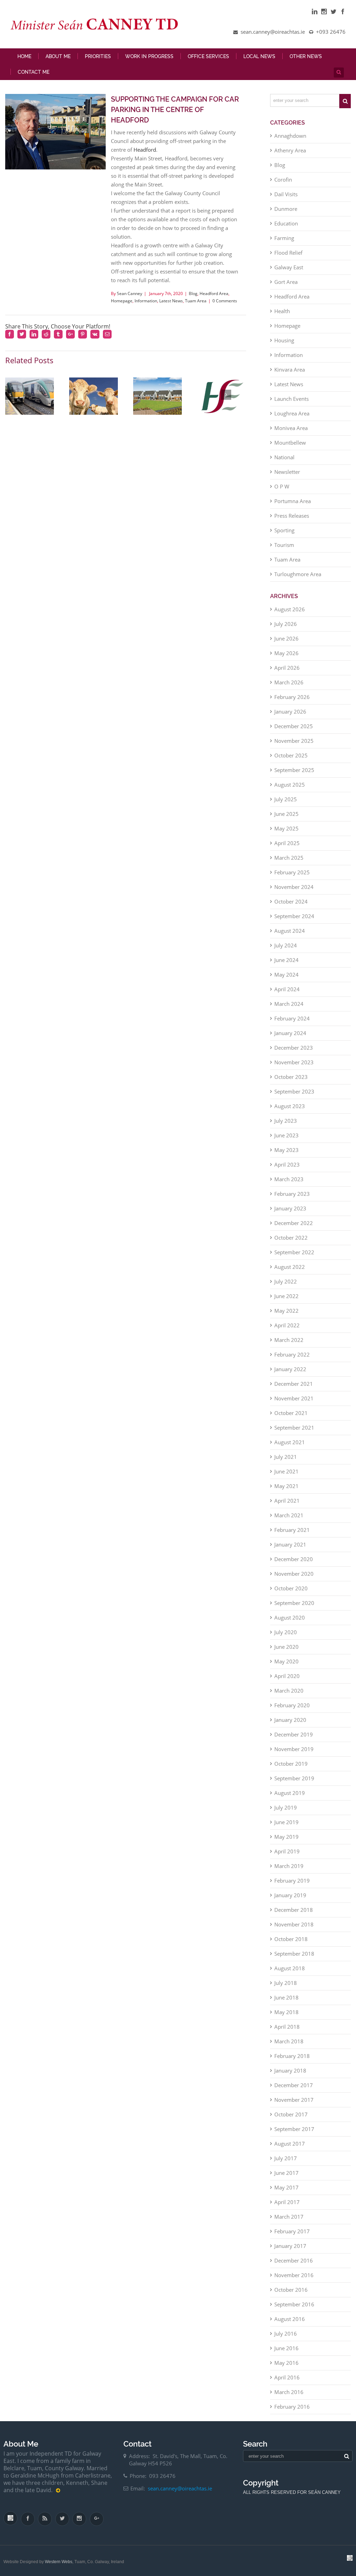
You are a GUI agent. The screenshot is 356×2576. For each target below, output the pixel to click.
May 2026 (286, 653)
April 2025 (287, 843)
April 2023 (287, 1164)
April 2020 (287, 1676)
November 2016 (294, 2275)
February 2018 (292, 2056)
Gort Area (286, 282)
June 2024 (286, 960)
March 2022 (289, 1340)
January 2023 (290, 1208)
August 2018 (290, 1968)
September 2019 (294, 1778)
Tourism (284, 545)
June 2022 (286, 1296)
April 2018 (287, 2027)
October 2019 (291, 1764)
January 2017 (290, 2246)
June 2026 (286, 638)
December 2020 (294, 1559)
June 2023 (286, 1135)
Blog (193, 293)
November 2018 (294, 1924)
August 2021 (290, 1442)
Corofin (283, 180)
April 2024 (287, 989)
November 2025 (294, 741)
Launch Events (292, 399)
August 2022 (290, 1267)
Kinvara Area (290, 369)
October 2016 (291, 2290)
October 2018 (291, 1939)
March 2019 (289, 1866)
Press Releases (292, 516)
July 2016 (286, 2333)
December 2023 (294, 1048)
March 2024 (289, 1004)
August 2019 (290, 1793)
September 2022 (294, 1252)
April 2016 (287, 2377)
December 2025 (294, 726)
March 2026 (289, 682)
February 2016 (292, 2407)
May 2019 (286, 1837)
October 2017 (291, 2114)
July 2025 (286, 799)
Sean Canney (130, 293)
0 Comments (225, 301)
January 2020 (290, 1720)
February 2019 (292, 1881)
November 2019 (294, 1749)
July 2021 (286, 1457)
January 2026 (290, 711)
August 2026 (290, 609)
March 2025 (289, 858)
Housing (284, 340)
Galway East (289, 267)
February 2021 (292, 1530)
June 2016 (286, 2348)
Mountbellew (290, 443)
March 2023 (289, 1179)
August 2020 (290, 1617)
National (284, 457)
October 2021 (291, 1413)
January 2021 (290, 1544)
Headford (145, 150)
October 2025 (291, 755)
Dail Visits (286, 194)
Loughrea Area (292, 413)
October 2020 (291, 1588)
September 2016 (294, 2304)
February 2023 (292, 1194)
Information (146, 301)
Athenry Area (290, 150)
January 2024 (290, 1033)
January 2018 (290, 2070)
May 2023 (286, 1150)
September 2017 (294, 2129)
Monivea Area (291, 428)
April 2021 (287, 1501)
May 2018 (286, 2012)
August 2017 (290, 2144)
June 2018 (286, 1997)
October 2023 (291, 1077)
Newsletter (287, 472)
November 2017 (294, 2100)
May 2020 (286, 1661)
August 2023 (290, 1106)
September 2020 (294, 1603)
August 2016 (290, 2319)
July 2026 (286, 624)
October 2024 (291, 901)
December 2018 (294, 1910)
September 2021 (294, 1428)
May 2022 (286, 1311)
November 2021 (294, 1398)
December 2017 (294, 2085)
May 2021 (286, 1486)
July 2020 (286, 1632)
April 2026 (287, 668)
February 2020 (292, 1705)
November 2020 (294, 1574)
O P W (282, 486)
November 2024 (294, 887)
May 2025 (286, 828)
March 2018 (289, 2041)
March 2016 (289, 2392)
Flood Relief (288, 253)
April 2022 (287, 1325)
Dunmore (286, 209)
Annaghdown (290, 136)
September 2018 (294, 1954)
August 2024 (290, 931)
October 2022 (291, 1238)
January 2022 (290, 1369)
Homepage (122, 301)
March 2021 (289, 1515)
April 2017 (287, 2202)
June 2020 (286, 1647)
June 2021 (286, 1471)
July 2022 (286, 1281)
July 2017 (286, 2158)
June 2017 (286, 2173)
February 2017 (292, 2231)
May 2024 (286, 975)
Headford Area (214, 293)
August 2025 (290, 785)
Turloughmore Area (298, 574)
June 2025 (286, 814)
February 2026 (292, 697)
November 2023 (294, 1062)
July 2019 (286, 1807)
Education (286, 223)
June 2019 (286, 1822)
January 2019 (290, 1895)
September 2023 (294, 1091)
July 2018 (286, 1983)
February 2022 (292, 1354)
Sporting (284, 530)
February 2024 (292, 1018)
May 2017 (286, 2187)
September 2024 (294, 916)
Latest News (171, 301)
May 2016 (286, 2363)
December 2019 (294, 1734)
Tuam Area (196, 301)
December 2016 (294, 2260)
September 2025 (294, 770)
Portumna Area (293, 501)
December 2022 (294, 1223)
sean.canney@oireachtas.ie (180, 2488)
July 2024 (286, 945)
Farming (284, 238)
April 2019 (287, 1851)
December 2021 (294, 1384)
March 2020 (289, 1691)
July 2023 (286, 1121)
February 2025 (292, 872)
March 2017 (289, 2217)
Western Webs (59, 2562)
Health (282, 311)
